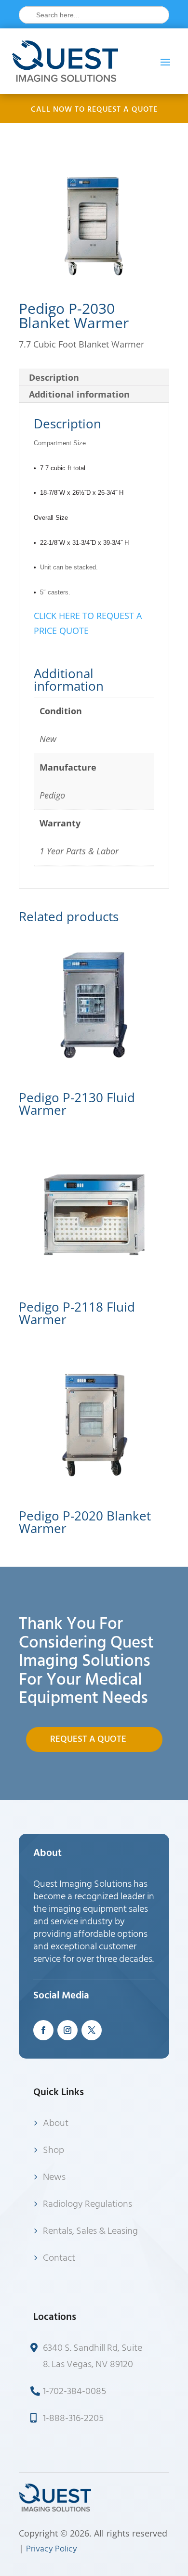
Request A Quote (88, 1739)
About (56, 2123)
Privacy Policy (52, 2549)
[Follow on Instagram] (67, 2030)
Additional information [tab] (79, 394)
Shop (54, 2150)
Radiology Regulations (87, 2204)
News (54, 2177)
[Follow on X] (92, 2030)
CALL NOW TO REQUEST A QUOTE (94, 109)
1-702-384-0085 (74, 2391)
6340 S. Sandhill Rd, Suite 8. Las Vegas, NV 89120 (93, 2356)
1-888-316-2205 (73, 2418)
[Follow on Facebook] (43, 2030)
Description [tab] (54, 377)
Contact (59, 2258)
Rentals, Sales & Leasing (90, 2231)
